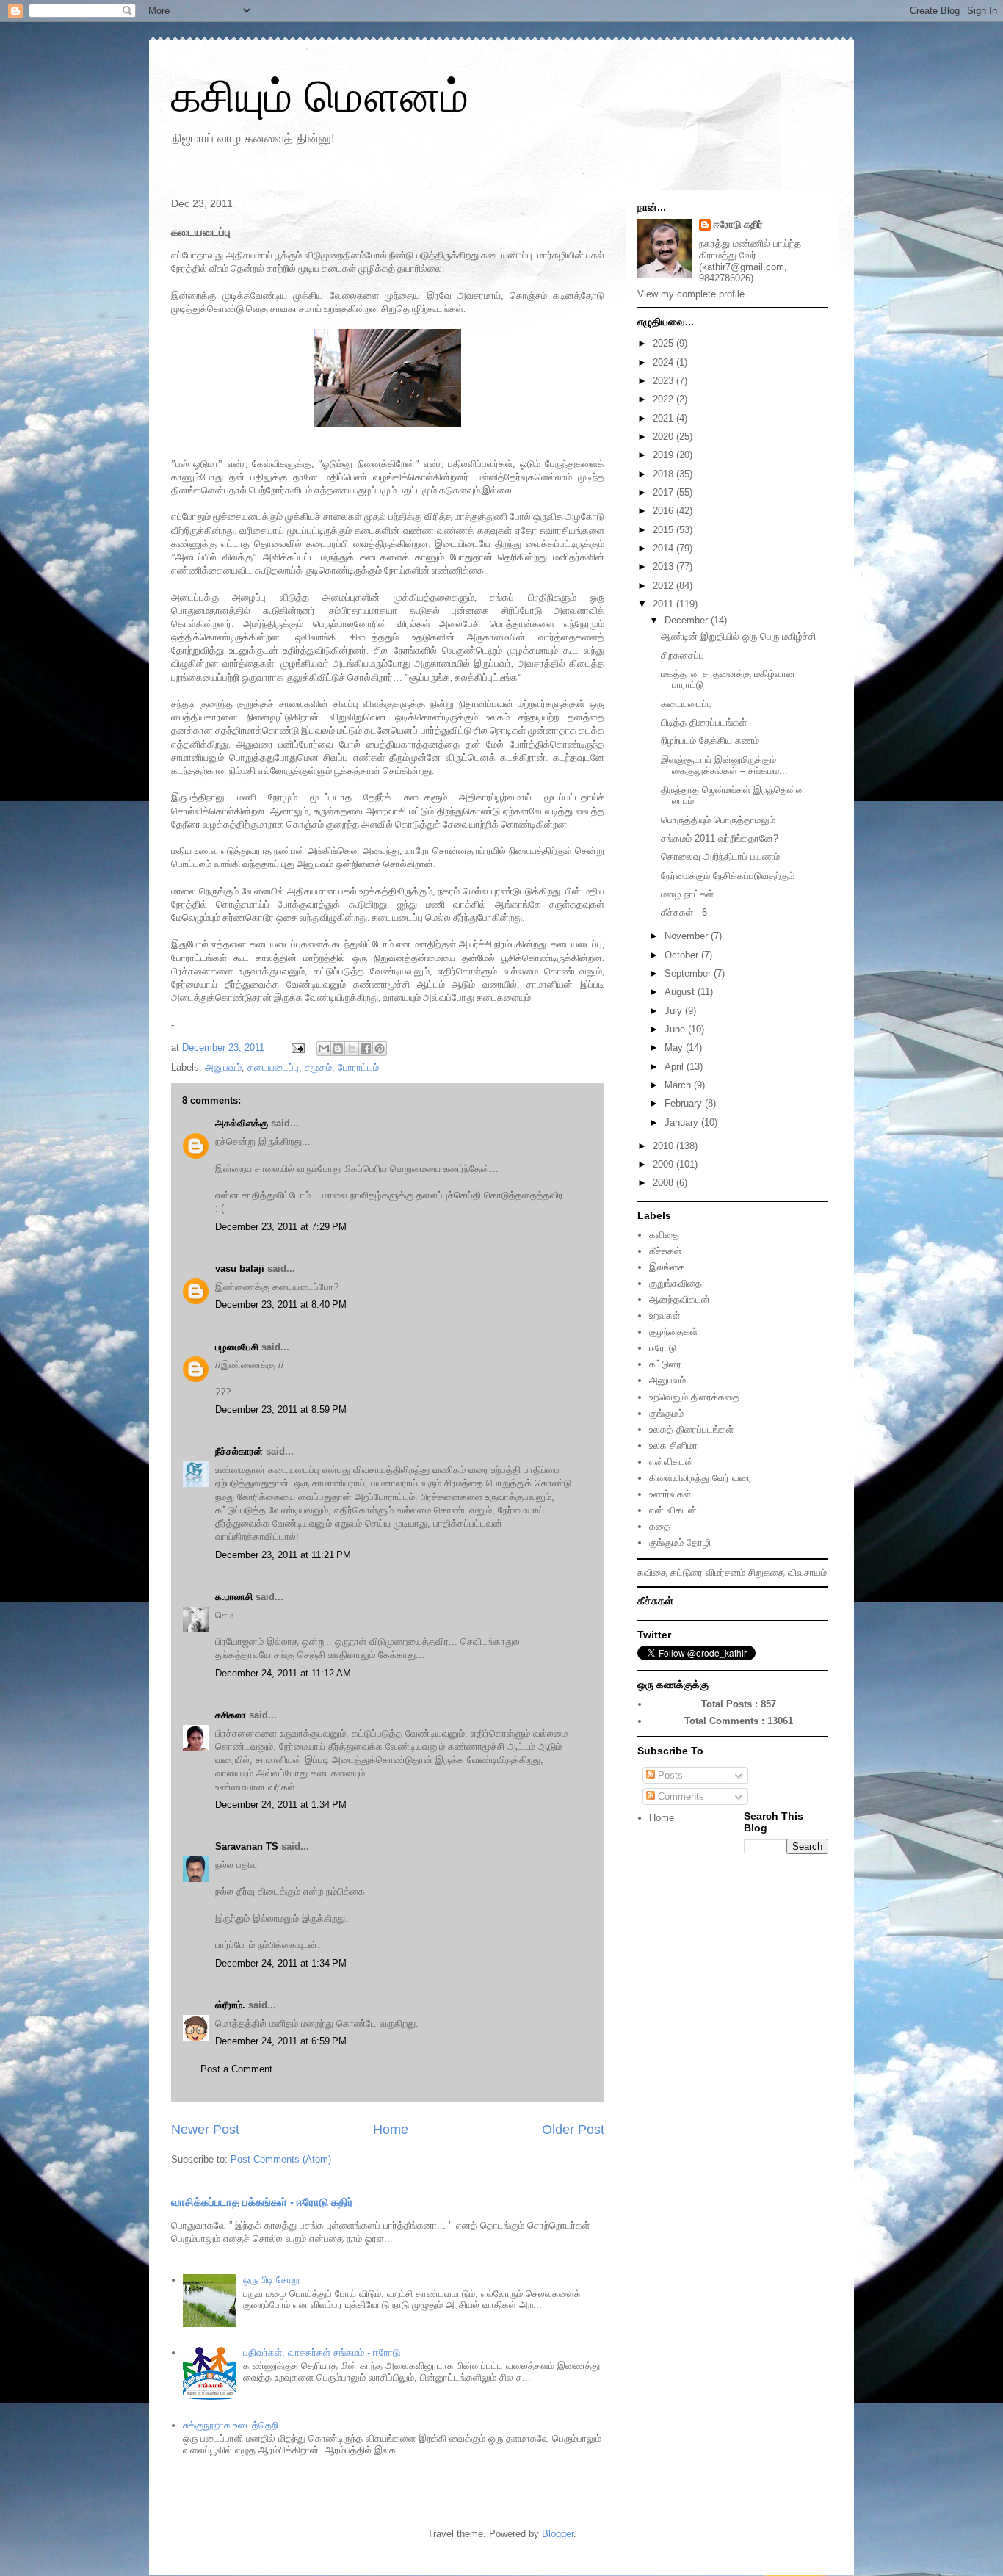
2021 (665, 418)
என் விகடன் (673, 1510)
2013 (665, 567)
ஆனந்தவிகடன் (680, 1299)
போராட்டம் (358, 1067)
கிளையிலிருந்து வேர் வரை (700, 1478)
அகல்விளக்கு (242, 1123)
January (683, 1122)
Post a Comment (236, 2069)
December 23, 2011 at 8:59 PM (281, 1410)
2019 (665, 455)
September (689, 973)
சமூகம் (318, 1067)
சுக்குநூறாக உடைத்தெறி (231, 2425)
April (676, 1067)
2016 (665, 511)
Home (391, 2130)
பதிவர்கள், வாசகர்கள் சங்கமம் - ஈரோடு (322, 2352)
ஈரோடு (663, 1348)
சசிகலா (231, 1715)
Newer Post (205, 2130)
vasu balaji (240, 1269)
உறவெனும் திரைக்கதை (694, 1397)
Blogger (558, 2534)
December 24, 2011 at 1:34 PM (281, 1805)
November (688, 936)
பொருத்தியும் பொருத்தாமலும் (718, 820)
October (683, 955)
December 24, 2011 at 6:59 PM (281, 2041)
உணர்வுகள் (670, 1494)
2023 (665, 381)
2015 (665, 530)
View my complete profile (691, 294)
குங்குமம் (666, 1413)
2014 (665, 548)
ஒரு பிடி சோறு (271, 2280)
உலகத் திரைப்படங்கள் (691, 1429)
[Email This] (324, 1049)
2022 (665, 399)
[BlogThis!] (338, 1049)
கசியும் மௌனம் (320, 97)
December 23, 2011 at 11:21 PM (283, 1555)
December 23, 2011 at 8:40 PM (281, 1305)
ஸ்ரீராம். (230, 2005)
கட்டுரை (665, 1364)
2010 (665, 1146)
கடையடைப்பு (273, 1067)
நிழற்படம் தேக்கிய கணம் (710, 741)
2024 (665, 362)
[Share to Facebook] (366, 1049)
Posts (669, 1775)
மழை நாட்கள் (687, 894)
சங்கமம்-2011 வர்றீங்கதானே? (720, 838)
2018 (665, 474)
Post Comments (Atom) (281, 2159)
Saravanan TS (247, 1846)
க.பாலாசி (234, 1597)
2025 (665, 343)
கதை (660, 1526)
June (676, 1029)
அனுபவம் (223, 1067)
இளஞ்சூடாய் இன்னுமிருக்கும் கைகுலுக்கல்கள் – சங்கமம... (724, 766)
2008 (665, 1183)
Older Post (573, 2130)
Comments (680, 1797)
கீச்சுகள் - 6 (684, 912)
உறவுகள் (665, 1316)
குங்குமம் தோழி (680, 1542)
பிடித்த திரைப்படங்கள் (704, 722)
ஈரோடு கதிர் (738, 224)
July (675, 1011)
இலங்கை (667, 1267)
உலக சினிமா (673, 1446)
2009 (665, 1164)
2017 (665, 492)
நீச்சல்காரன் (239, 1451)
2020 (665, 437)
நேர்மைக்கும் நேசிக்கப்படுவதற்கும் (728, 876)
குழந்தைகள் (673, 1332)
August (681, 992)
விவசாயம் (807, 1573)
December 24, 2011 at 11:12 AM (283, 1673)
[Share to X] (352, 1049)
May (675, 1048)
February (685, 1103)
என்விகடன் (671, 1462)
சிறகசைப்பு (682, 655)
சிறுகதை (767, 1573)
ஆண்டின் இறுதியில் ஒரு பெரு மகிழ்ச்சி (738, 636)
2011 (665, 604)
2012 (665, 586)
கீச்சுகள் (665, 1251)
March (679, 1085)
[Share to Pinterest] (380, 1049)
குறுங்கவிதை (676, 1283)
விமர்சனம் (725, 1573)
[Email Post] (297, 1048)
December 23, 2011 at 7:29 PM (281, 1227)
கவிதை (664, 1235)
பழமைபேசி (237, 1347)
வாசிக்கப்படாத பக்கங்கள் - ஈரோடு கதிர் (262, 2202)
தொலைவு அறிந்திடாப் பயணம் (720, 857)
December (688, 620)
